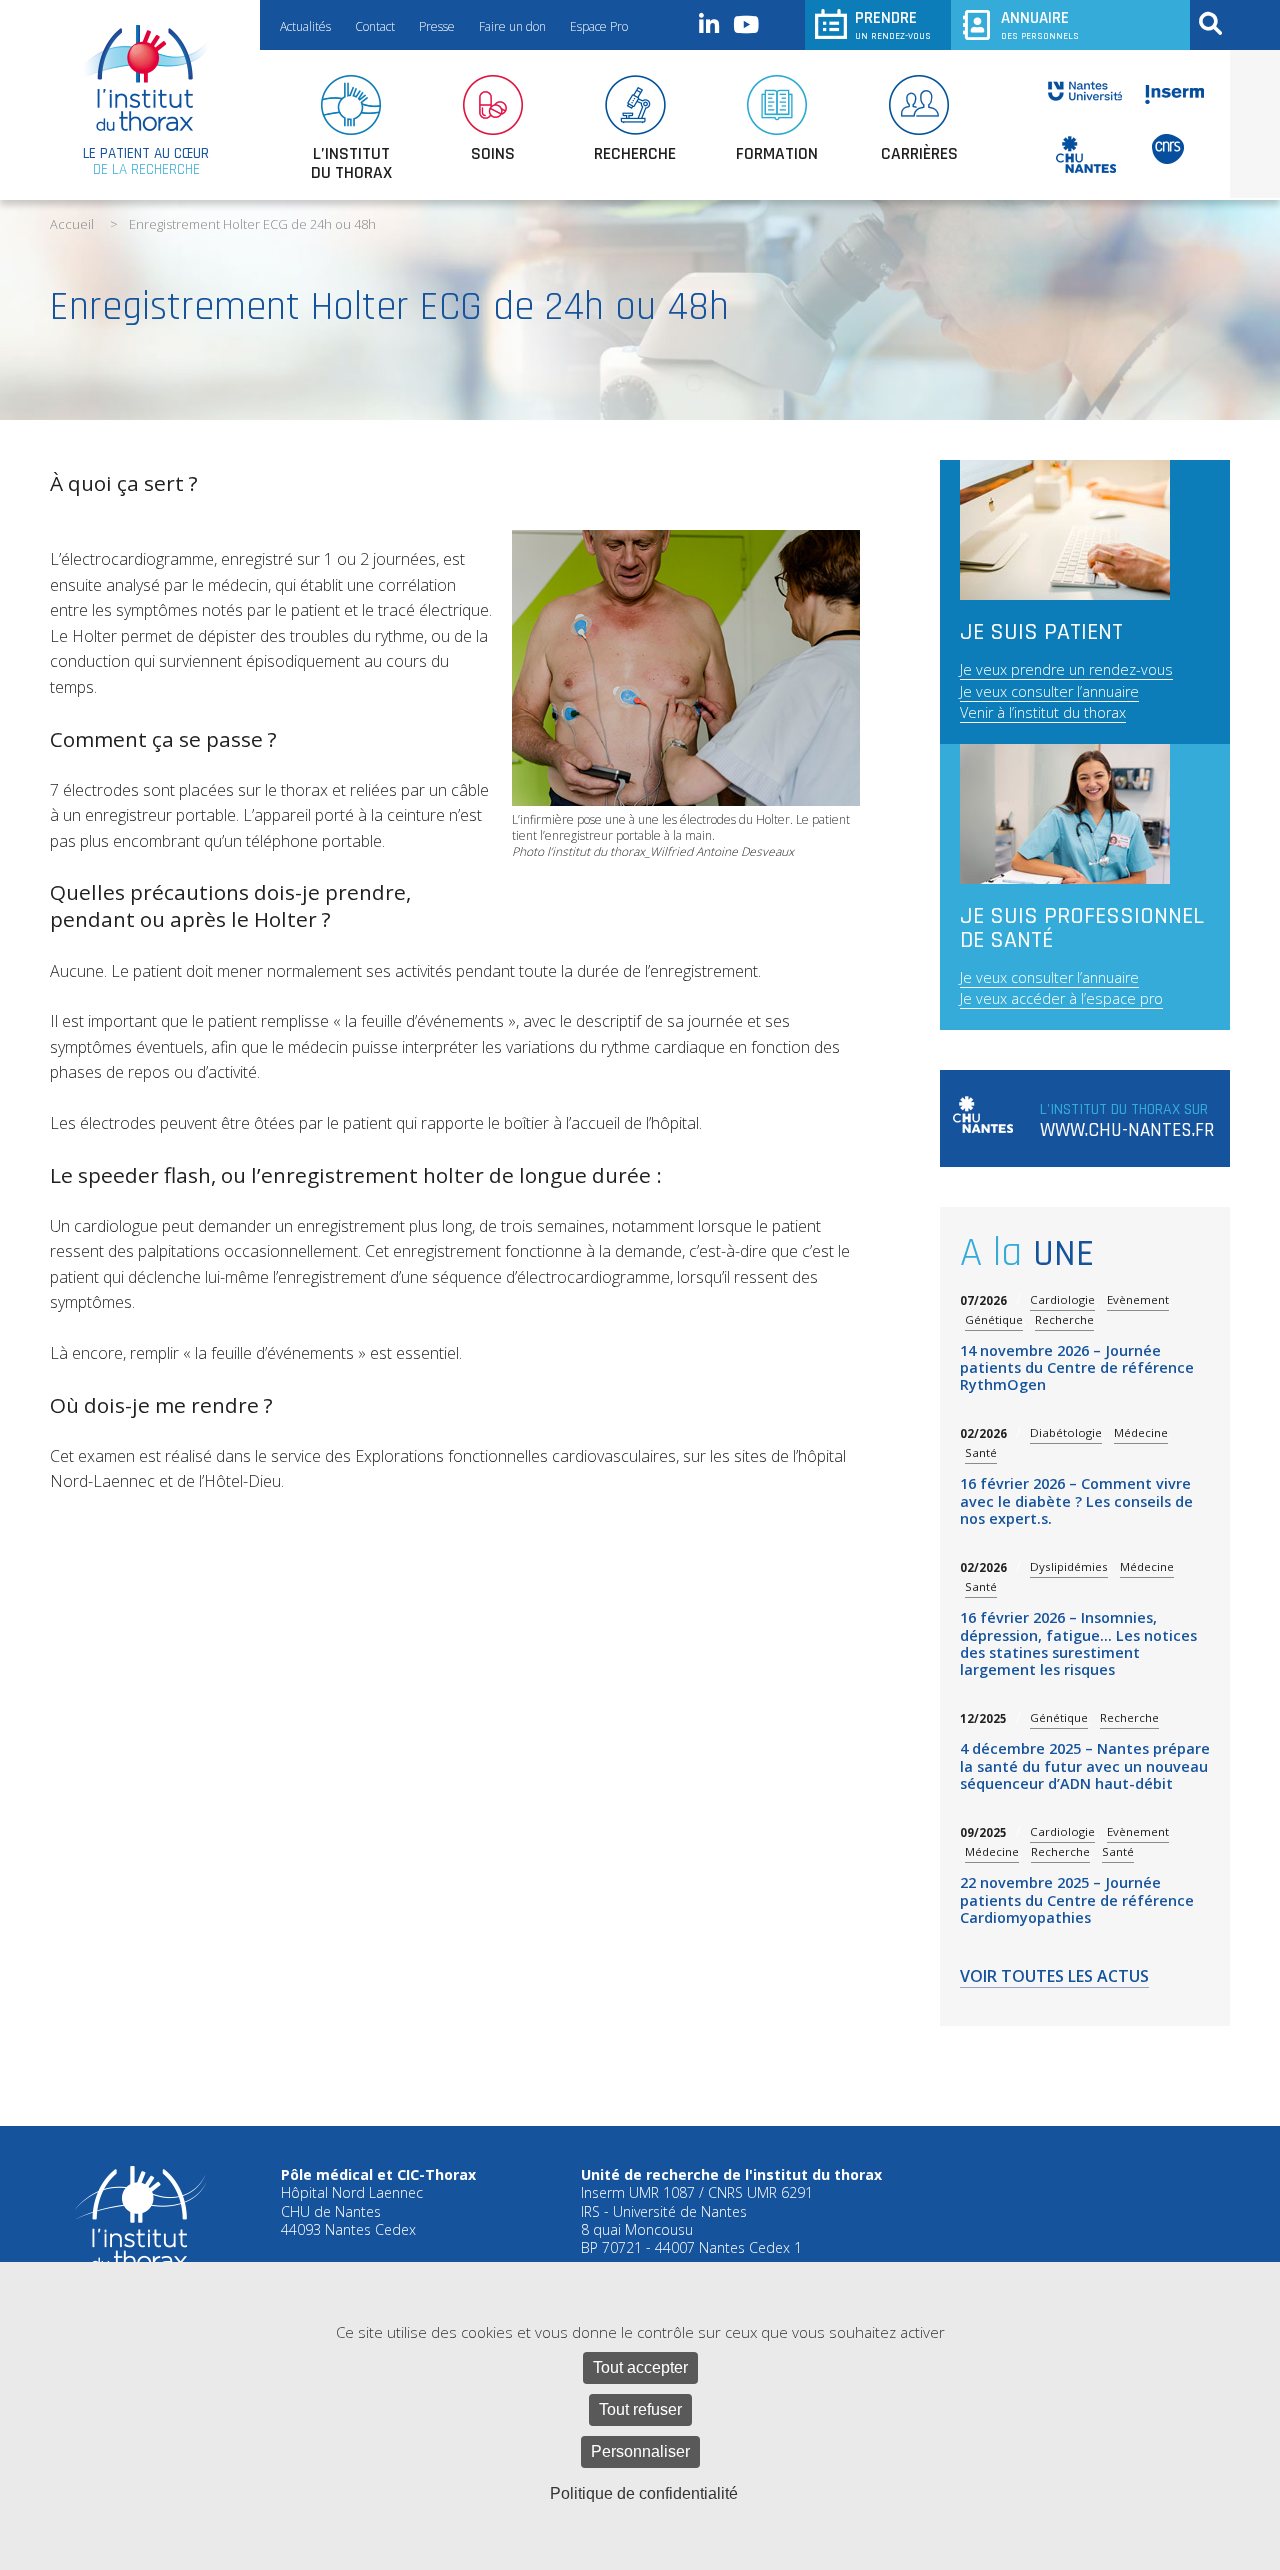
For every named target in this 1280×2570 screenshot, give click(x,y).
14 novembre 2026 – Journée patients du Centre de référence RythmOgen (1077, 1368)
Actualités (305, 26)
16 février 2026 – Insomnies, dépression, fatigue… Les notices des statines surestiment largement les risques (1078, 1643)
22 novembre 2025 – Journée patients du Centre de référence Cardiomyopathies (1077, 1900)
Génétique (994, 1319)
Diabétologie (1066, 1432)
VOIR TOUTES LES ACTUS (1054, 1977)
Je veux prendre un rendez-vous (1066, 669)
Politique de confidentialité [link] (644, 2493)
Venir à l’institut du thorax (1043, 712)
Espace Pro (599, 26)
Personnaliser (640, 2451)
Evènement (1138, 1299)
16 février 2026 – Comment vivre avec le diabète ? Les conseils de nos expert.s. (1076, 1501)
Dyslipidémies (1069, 1566)
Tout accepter (640, 2367)
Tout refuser (640, 2409)
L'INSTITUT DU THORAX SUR (1127, 1121)
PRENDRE (893, 24)
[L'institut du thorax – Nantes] (146, 78)
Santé (981, 1452)
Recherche (1064, 1319)
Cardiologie (1062, 1299)
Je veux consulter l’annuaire (1049, 691)
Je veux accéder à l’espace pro (1061, 998)
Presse (437, 26)
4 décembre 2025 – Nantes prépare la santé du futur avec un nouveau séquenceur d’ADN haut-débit (1085, 1766)
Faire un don (512, 26)
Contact (375, 26)
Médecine (1141, 1432)
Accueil (72, 224)
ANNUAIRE (1040, 24)
